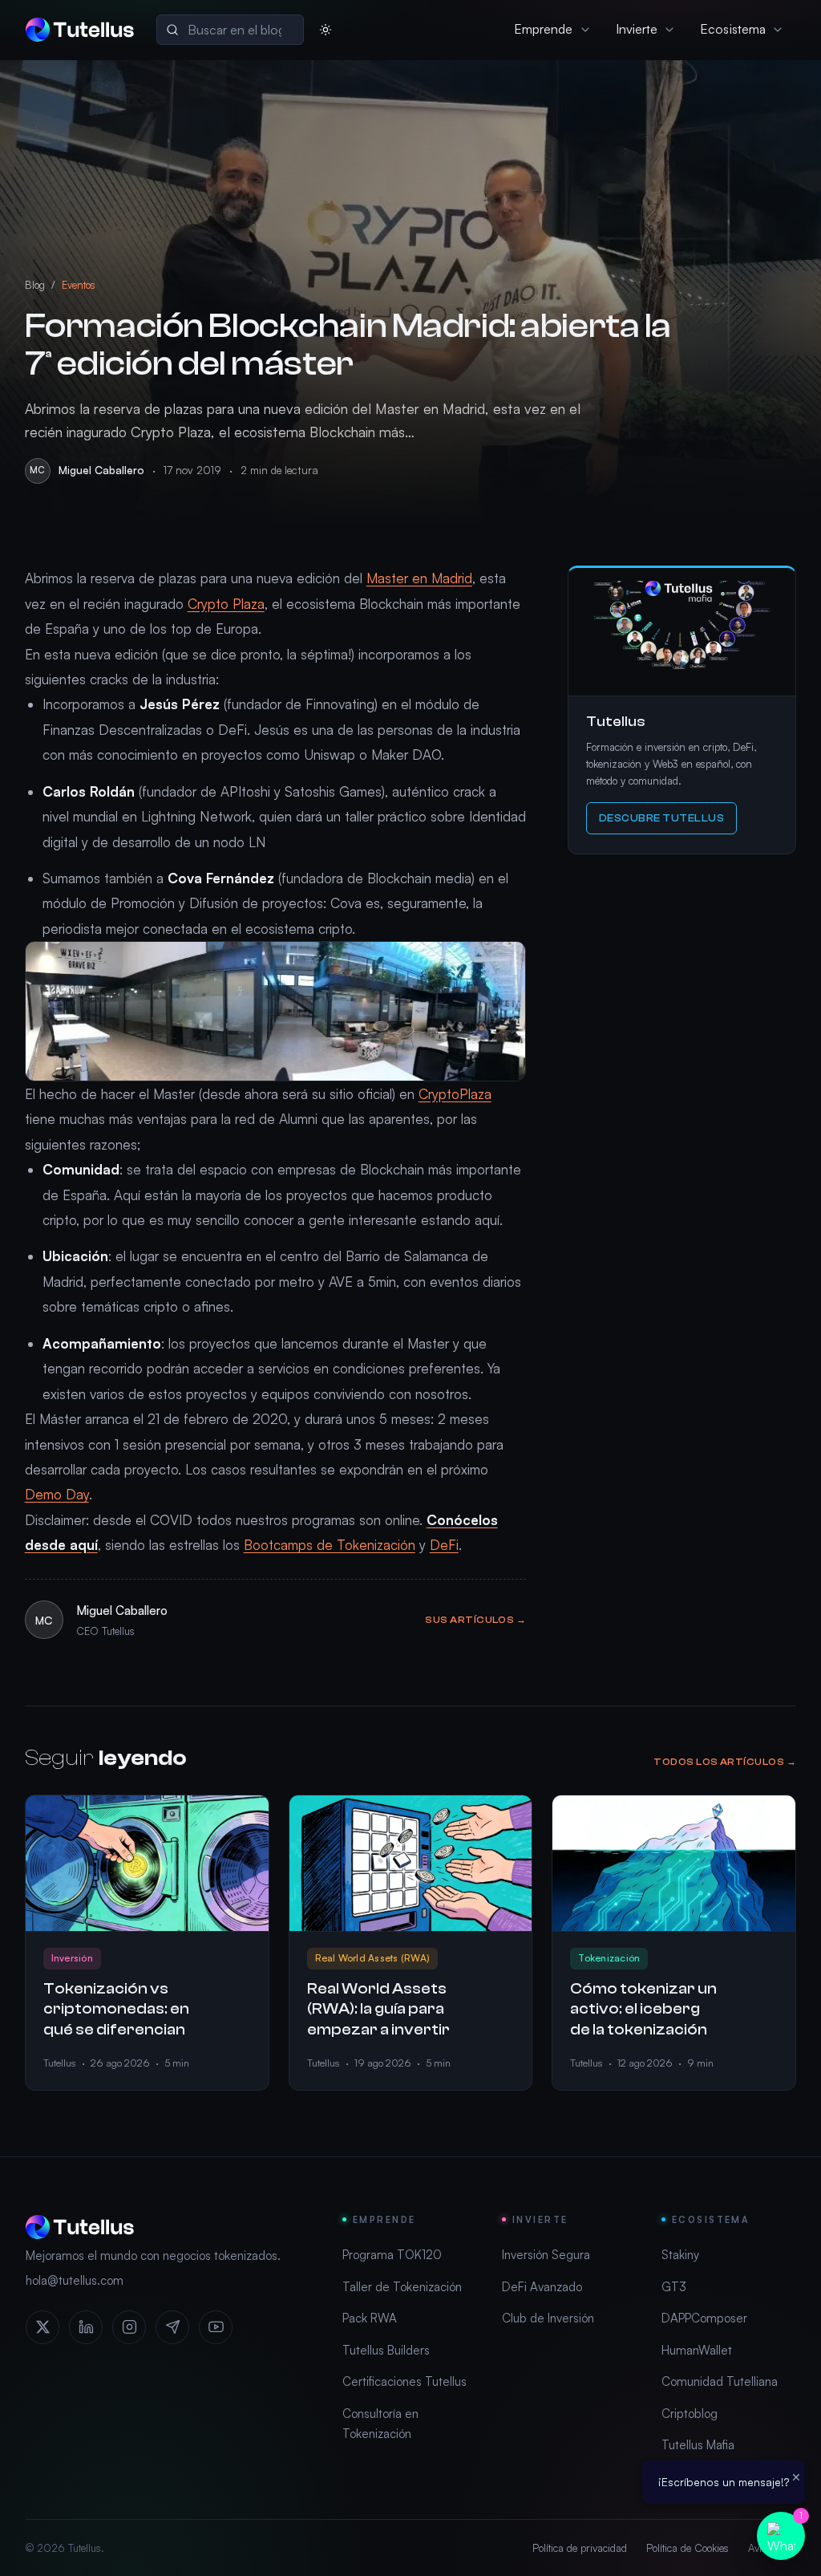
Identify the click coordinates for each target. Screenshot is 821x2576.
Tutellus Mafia (698, 2445)
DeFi (444, 1545)
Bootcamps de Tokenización (330, 1545)
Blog (35, 285)
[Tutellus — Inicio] (80, 30)
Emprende (544, 29)
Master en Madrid (419, 578)
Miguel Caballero (101, 470)
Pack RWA (370, 2318)
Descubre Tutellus (662, 818)
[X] (42, 2327)
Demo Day (57, 1494)
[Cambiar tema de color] (326, 30)
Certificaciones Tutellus (404, 2381)
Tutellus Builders (386, 2350)
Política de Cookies (688, 2548)
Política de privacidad (580, 2548)
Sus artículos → (475, 1620)
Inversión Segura (546, 2255)
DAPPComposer (704, 2318)
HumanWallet (697, 2350)
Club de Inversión (548, 2318)
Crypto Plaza (226, 604)
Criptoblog (690, 2414)
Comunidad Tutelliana (720, 2381)
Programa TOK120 (392, 2255)
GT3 (674, 2287)
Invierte (637, 29)
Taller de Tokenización (402, 2287)
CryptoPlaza (455, 1094)
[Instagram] (129, 2327)
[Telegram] (172, 2327)
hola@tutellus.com (75, 2280)
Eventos (79, 285)
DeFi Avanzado (542, 2287)
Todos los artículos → (725, 1762)
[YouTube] (216, 2327)
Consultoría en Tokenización (380, 2424)
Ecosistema (733, 29)
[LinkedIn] (86, 2327)
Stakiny (680, 2255)
